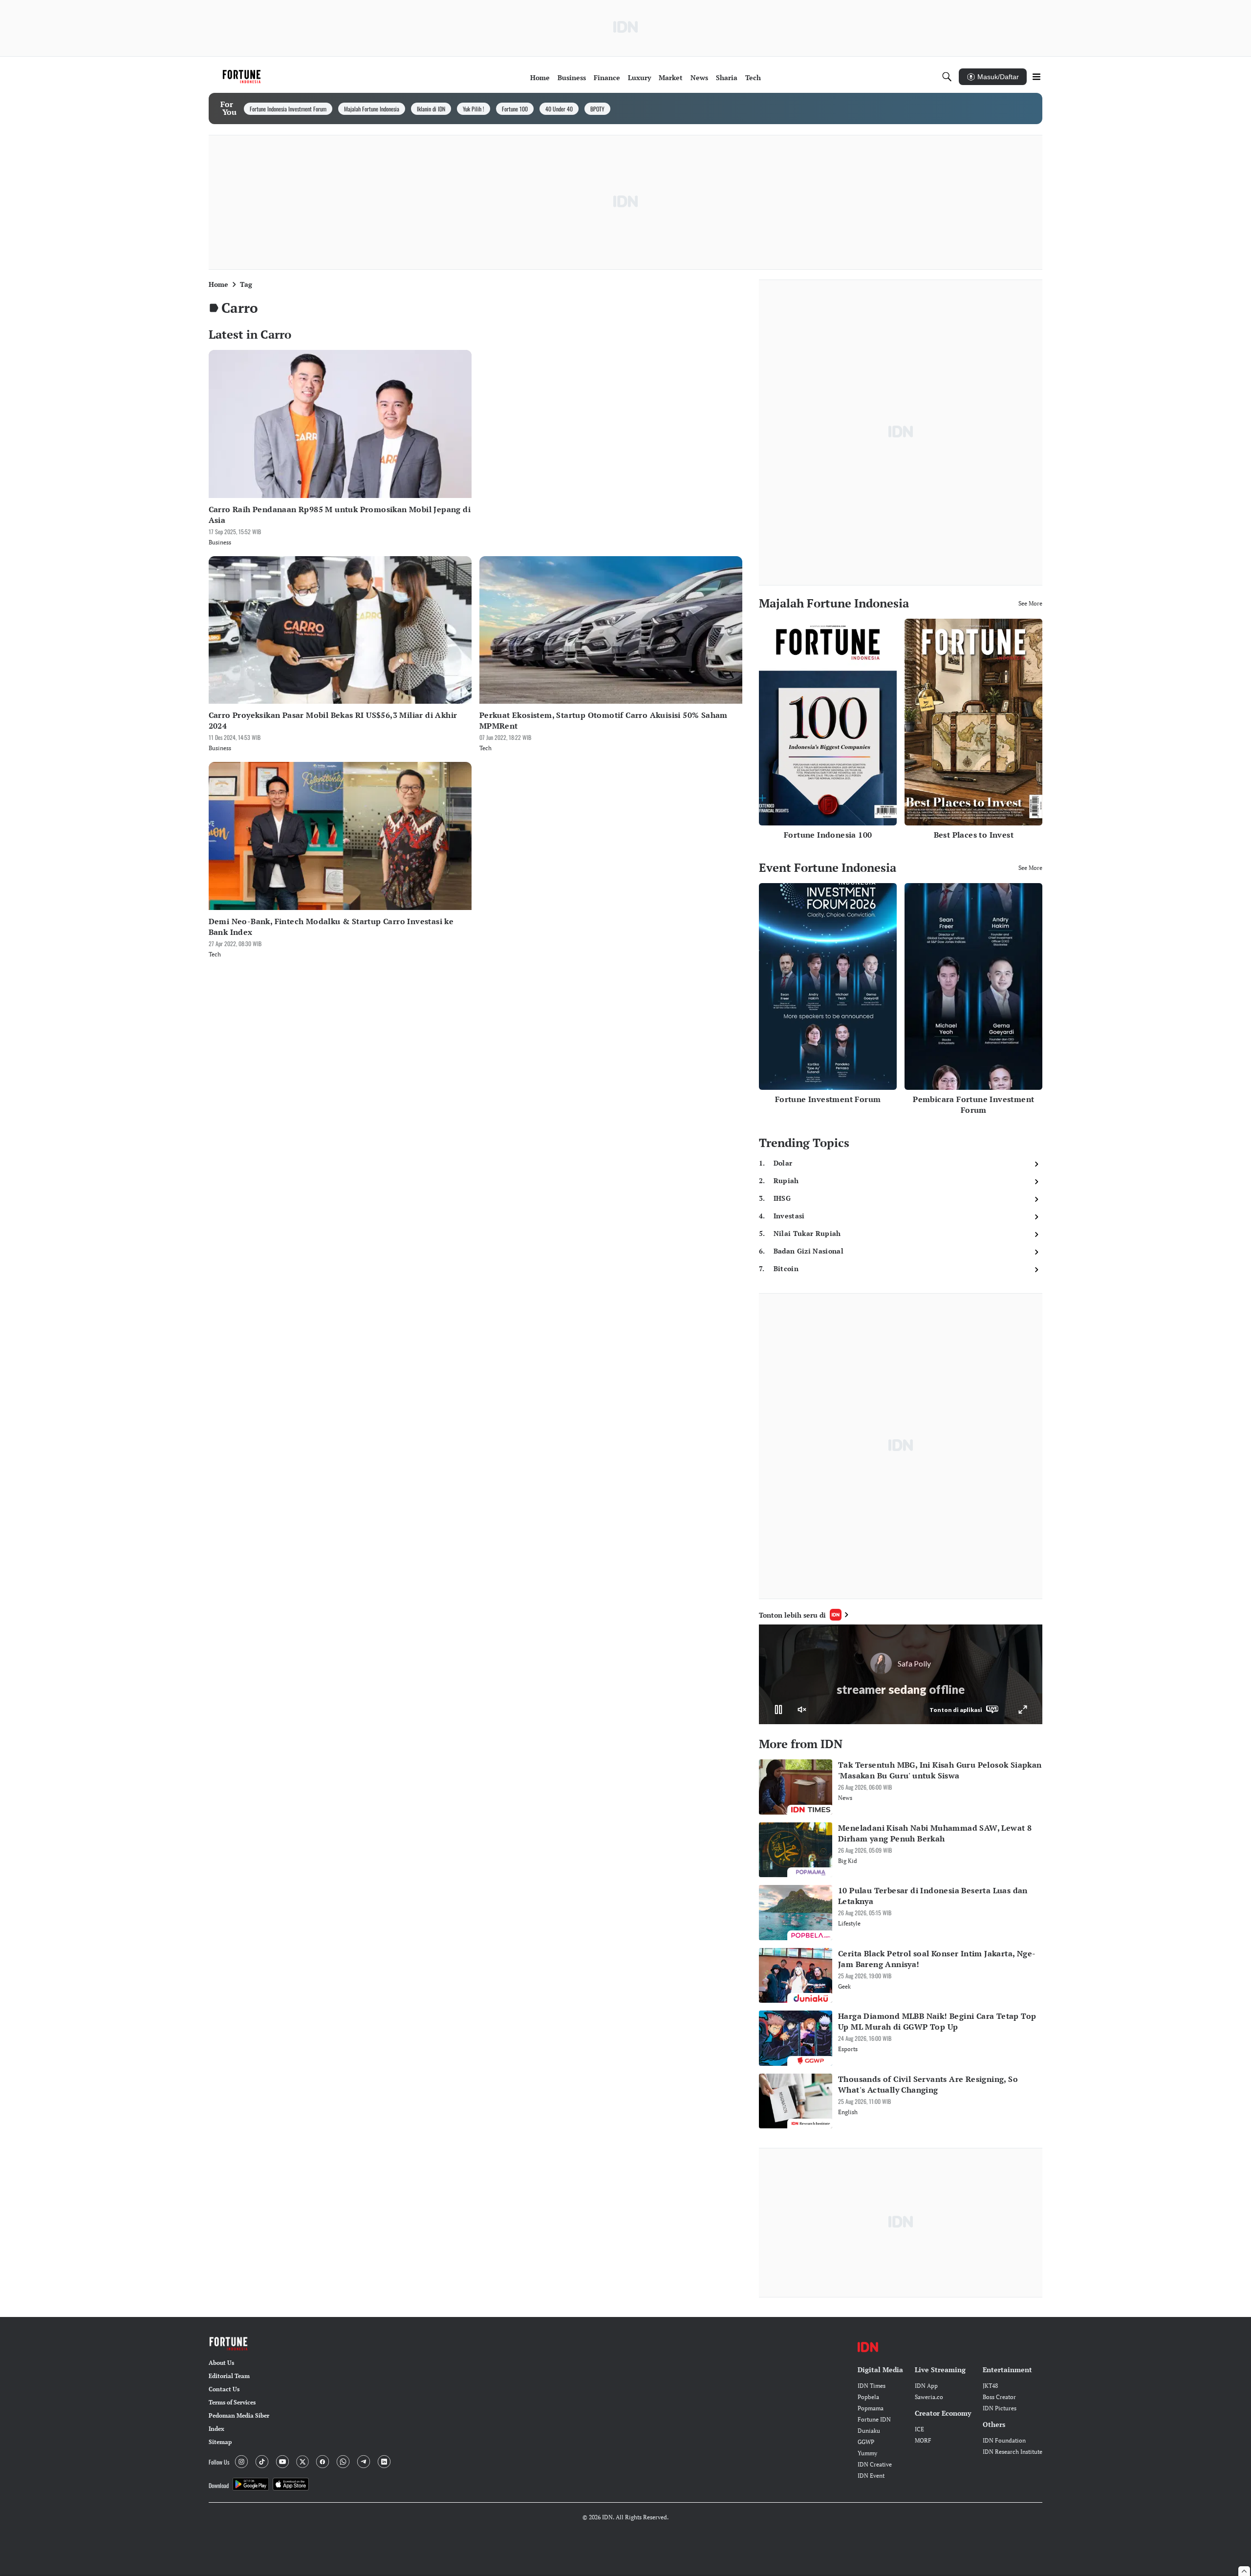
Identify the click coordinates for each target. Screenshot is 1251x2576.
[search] (947, 77)
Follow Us (219, 2462)
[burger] (1036, 77)
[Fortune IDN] (243, 77)
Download (219, 2485)
